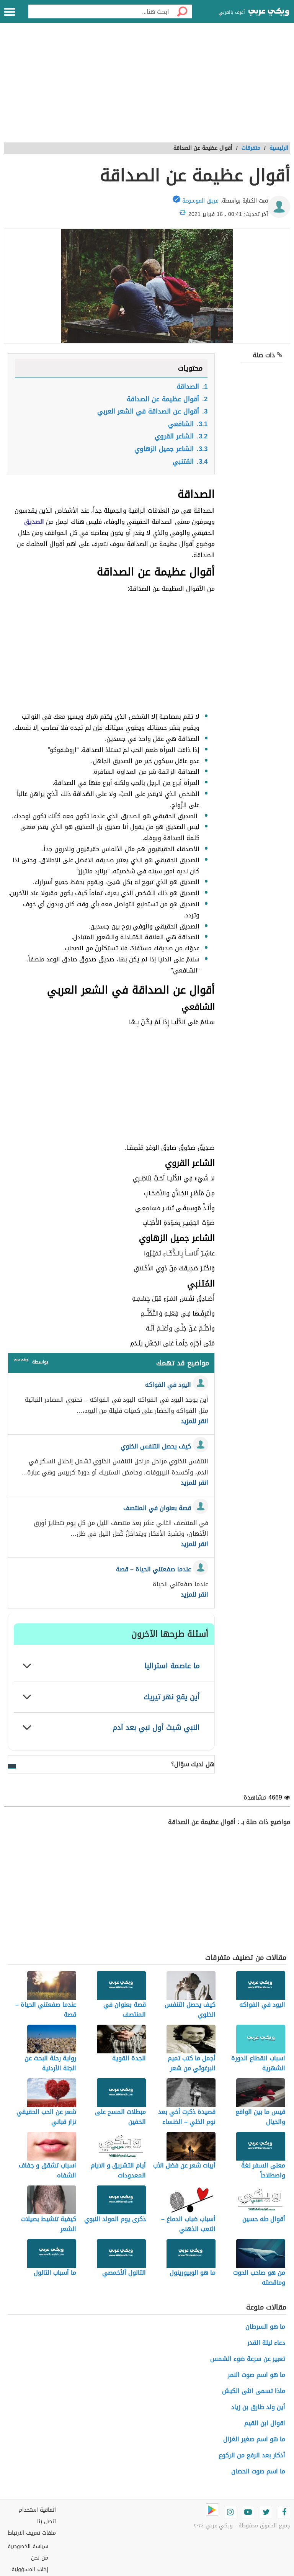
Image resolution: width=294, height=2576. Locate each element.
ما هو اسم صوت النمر (256, 2375)
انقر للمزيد (194, 1421)
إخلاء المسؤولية (30, 2569)
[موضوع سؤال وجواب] (21, 1361)
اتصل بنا (47, 2521)
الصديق (34, 522)
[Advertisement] (147, 87)
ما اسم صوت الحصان (258, 2471)
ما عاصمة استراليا (172, 1666)
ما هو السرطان (265, 2327)
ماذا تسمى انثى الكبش (254, 2391)
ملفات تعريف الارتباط (32, 2533)
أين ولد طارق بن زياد (258, 2407)
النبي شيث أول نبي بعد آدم (156, 1727)
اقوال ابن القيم (265, 2423)
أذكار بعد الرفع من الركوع (252, 2455)
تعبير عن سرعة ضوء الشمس (248, 2359)
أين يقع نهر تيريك (172, 1697)
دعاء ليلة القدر (266, 2343)
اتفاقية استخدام (37, 2510)
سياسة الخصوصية (28, 2546)
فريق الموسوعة (200, 201)
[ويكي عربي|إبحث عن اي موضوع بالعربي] (269, 13)
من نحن (40, 2558)
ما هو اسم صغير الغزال (254, 2439)
